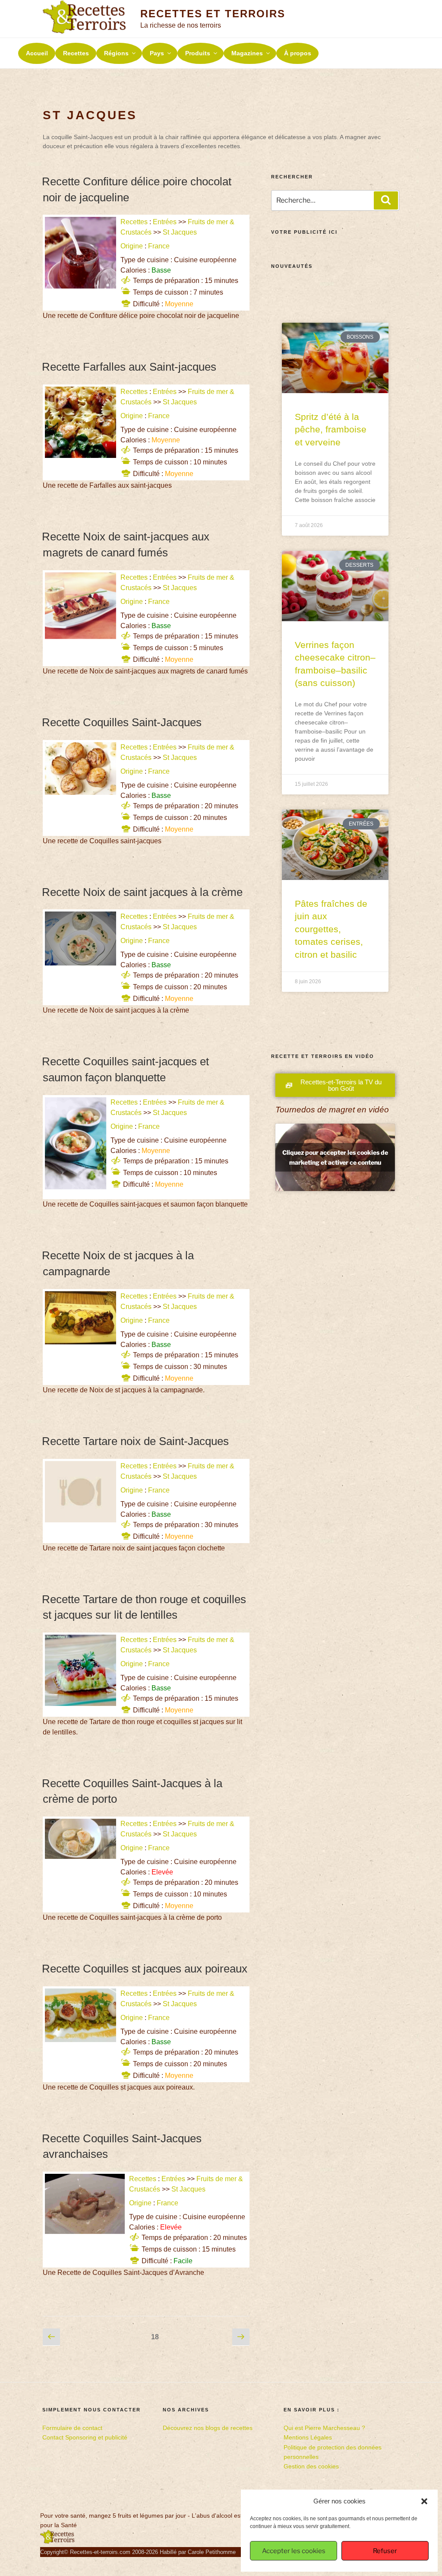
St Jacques (180, 232)
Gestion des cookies (311, 2466)
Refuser (385, 2551)
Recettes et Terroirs (213, 14)
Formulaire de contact (72, 2428)
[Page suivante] (241, 2337)
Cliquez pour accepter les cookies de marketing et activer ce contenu (335, 1157)
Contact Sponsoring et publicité (85, 2437)
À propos (298, 53)
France (159, 246)
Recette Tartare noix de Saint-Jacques (135, 1441)
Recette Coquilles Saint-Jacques (122, 722)
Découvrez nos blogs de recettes (208, 2428)
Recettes (76, 53)
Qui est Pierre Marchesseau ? (324, 2428)
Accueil (37, 53)
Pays (157, 53)
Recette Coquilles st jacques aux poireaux (145, 1969)
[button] (424, 2501)
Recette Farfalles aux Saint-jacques (129, 367)
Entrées (165, 222)
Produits (198, 53)
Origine (132, 246)
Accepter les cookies (294, 2551)
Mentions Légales (308, 2437)
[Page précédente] (51, 2337)
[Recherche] (386, 200)
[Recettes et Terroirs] (57, 2542)
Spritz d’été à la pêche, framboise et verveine (331, 429)
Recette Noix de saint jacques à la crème (142, 892)
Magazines (247, 53)
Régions (116, 53)
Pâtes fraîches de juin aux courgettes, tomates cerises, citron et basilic (331, 929)
